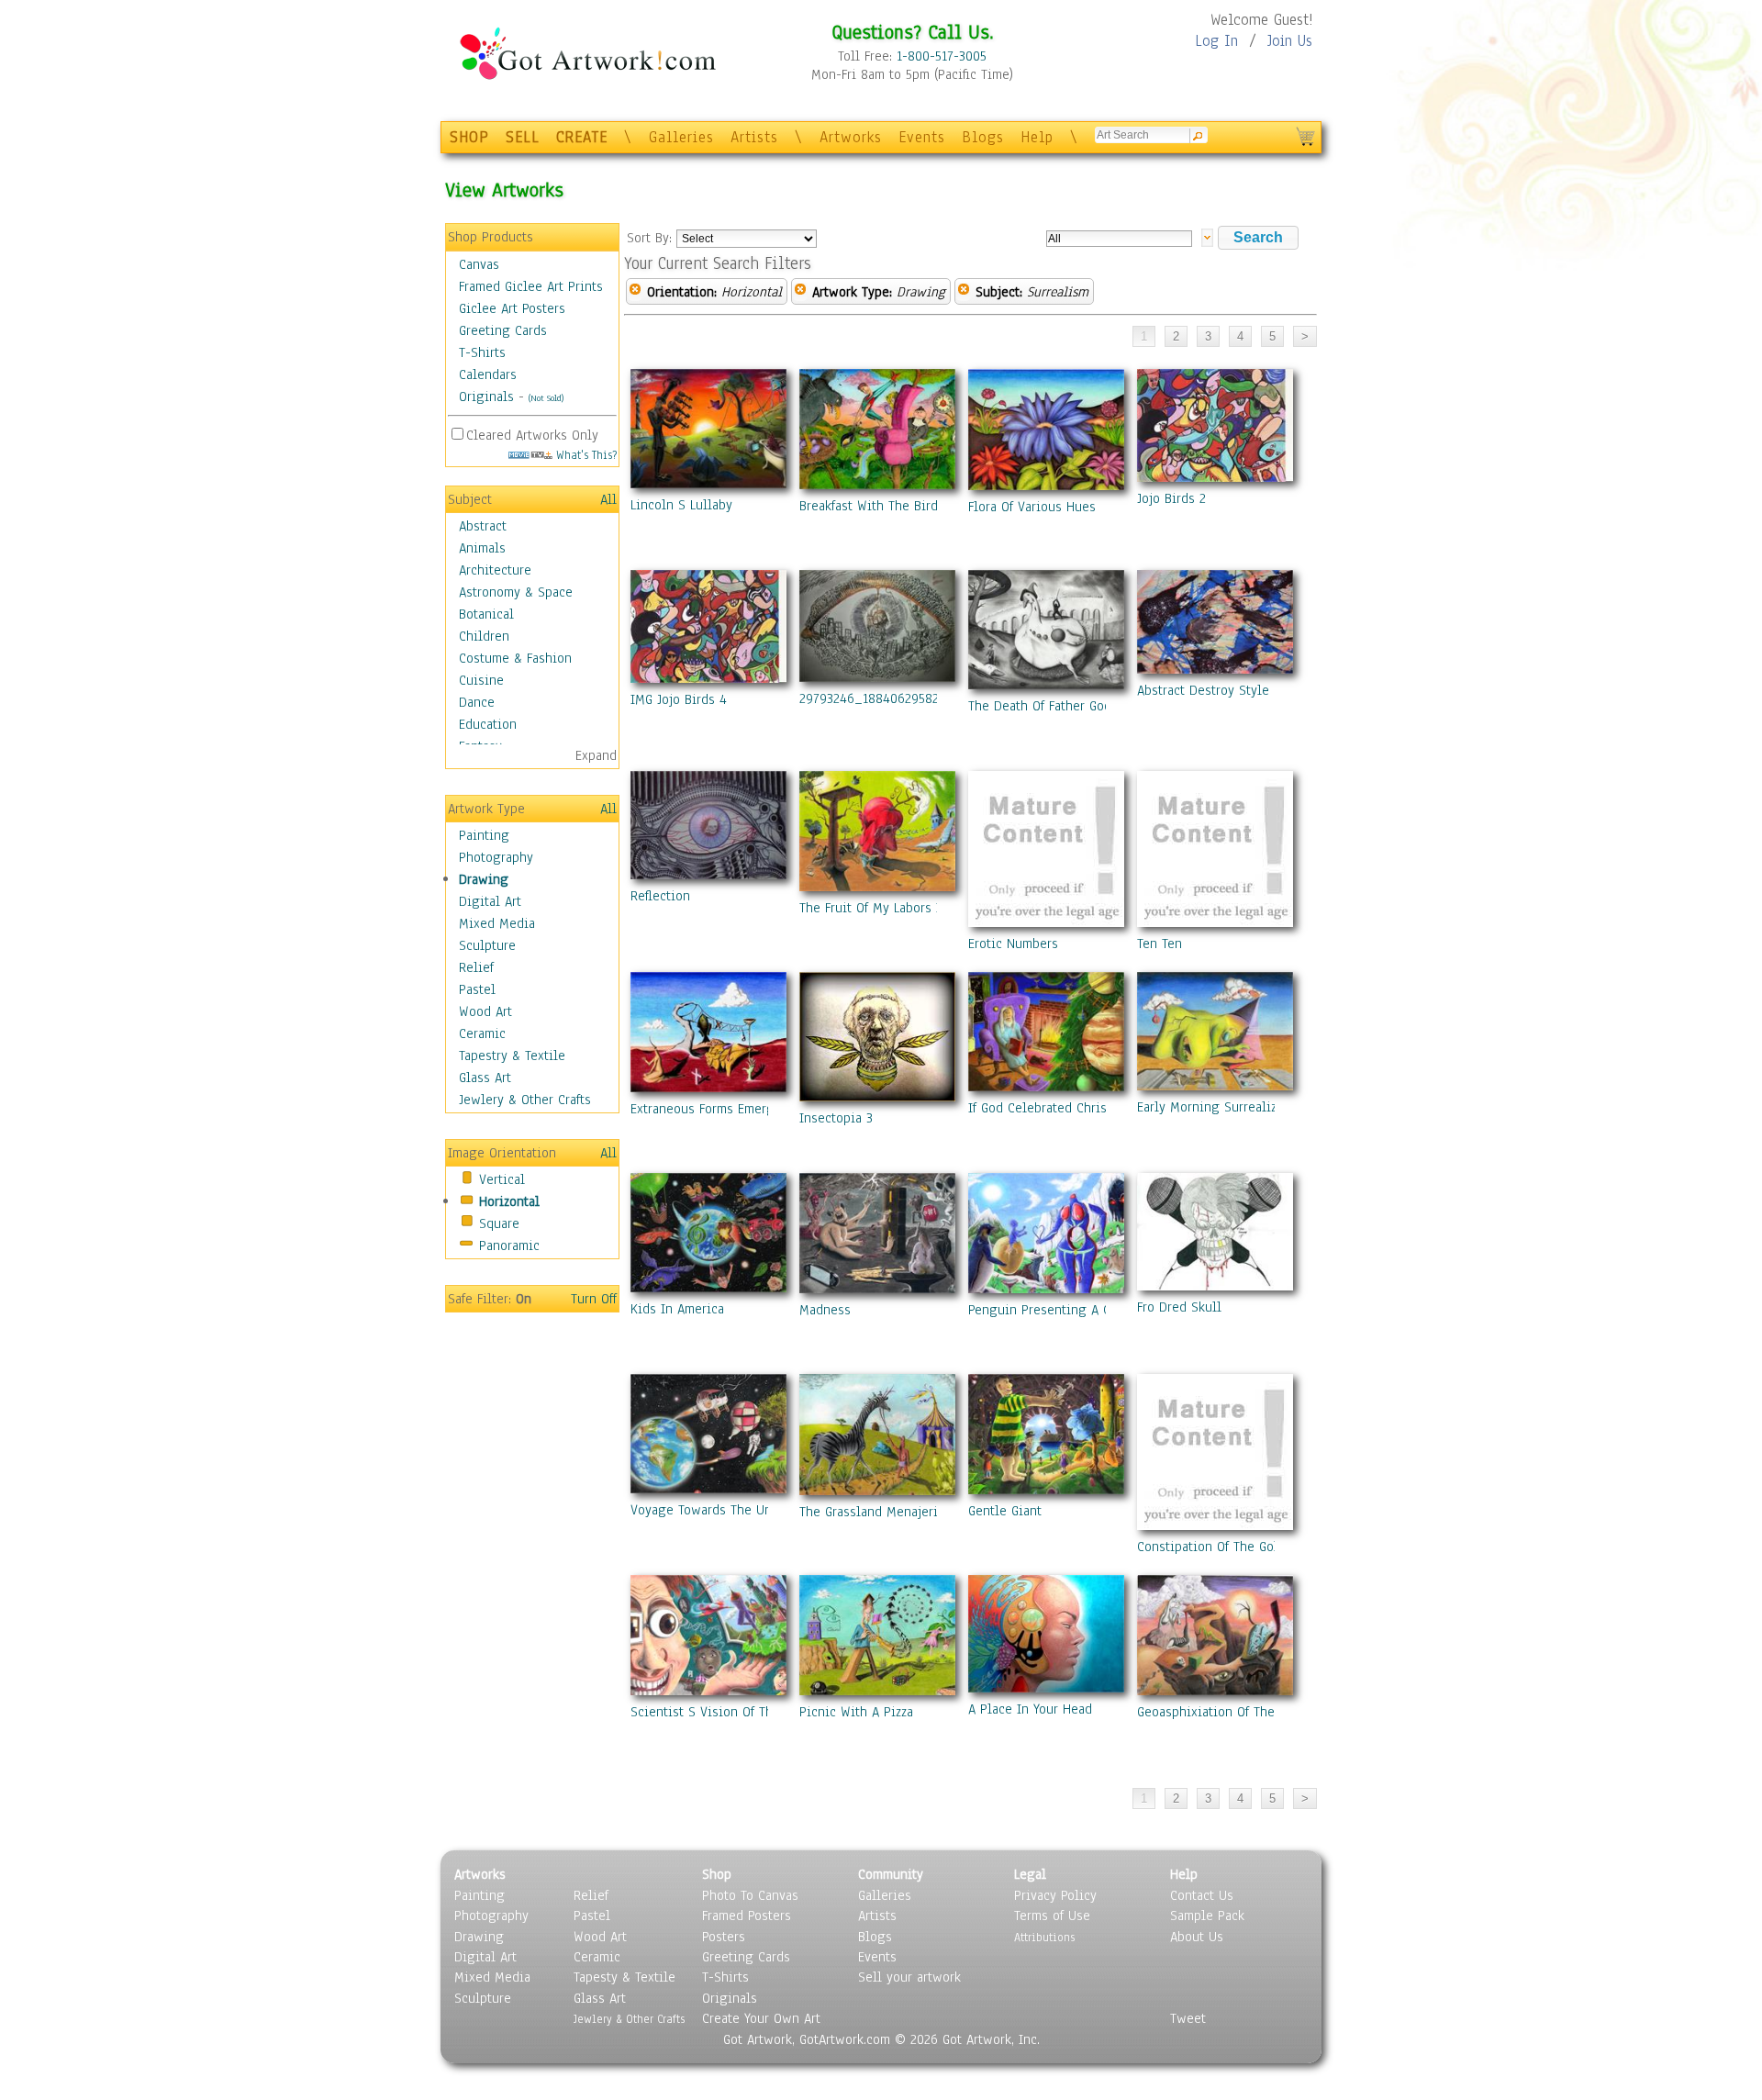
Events (922, 137)
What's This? (585, 455)
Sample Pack (1207, 1916)
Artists (754, 137)
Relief (476, 967)
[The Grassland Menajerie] (877, 1438)
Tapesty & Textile (625, 1977)
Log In (1216, 41)
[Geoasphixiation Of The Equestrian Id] (1215, 1639)
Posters (724, 1937)
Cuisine (481, 680)
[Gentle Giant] (1046, 1438)
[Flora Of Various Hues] (1046, 433)
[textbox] (1119, 239)
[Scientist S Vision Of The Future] (708, 1639)
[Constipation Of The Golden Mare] (1215, 1456)
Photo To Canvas (750, 1895)
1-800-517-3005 (942, 56)
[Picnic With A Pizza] (877, 1639)
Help (1037, 137)
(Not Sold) (546, 398)
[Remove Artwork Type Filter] (800, 292)
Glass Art (485, 1078)
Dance (477, 702)
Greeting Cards (503, 330)
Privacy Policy (1055, 1895)
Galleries (681, 137)
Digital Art (490, 901)
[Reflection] (708, 829)
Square (499, 1223)
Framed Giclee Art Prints (531, 286)
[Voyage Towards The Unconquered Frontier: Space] (708, 1437)
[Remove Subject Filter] (964, 292)
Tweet (1188, 2018)
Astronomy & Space (516, 592)
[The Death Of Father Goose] (1046, 633)
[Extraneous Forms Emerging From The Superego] (708, 1036)
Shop (717, 1874)
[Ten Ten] (1215, 853)
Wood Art (485, 1011)
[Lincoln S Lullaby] (708, 432)
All (608, 499)
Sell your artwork (909, 1977)
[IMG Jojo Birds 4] (708, 630)
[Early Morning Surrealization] (1215, 1035)
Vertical (502, 1179)
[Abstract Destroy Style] (1215, 626)
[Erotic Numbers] (1046, 853)
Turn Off (594, 1299)
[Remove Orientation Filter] (635, 292)
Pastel (477, 989)
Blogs (983, 137)
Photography (496, 857)
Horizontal (509, 1201)
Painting (484, 835)
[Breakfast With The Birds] (877, 433)
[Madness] (877, 1237)
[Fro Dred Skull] (1215, 1235)
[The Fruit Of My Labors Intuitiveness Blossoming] (877, 835)
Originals (486, 397)
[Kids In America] (708, 1236)
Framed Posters (747, 1916)
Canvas (479, 264)
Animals (482, 548)
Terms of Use (1052, 1916)
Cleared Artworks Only (532, 435)
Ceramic (482, 1033)
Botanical (486, 614)
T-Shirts (482, 352)
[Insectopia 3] (877, 1040)
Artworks (851, 137)
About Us (1197, 1937)
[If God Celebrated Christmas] (1046, 1035)
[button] (1258, 238)
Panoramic (509, 1245)
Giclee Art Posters (512, 308)
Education (488, 724)
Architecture (495, 570)
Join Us (1290, 41)
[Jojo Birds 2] (1215, 429)
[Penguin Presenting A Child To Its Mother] (1046, 1237)
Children (484, 636)
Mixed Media (497, 923)
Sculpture (487, 945)
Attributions (1044, 1937)
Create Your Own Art (761, 2018)
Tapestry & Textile (512, 1056)
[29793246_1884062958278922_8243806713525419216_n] (877, 630)
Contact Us (1202, 1895)
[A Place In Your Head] (1046, 1637)
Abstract (483, 526)
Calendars (488, 374)
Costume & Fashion (515, 658)
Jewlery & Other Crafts (525, 1100)
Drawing (484, 879)
